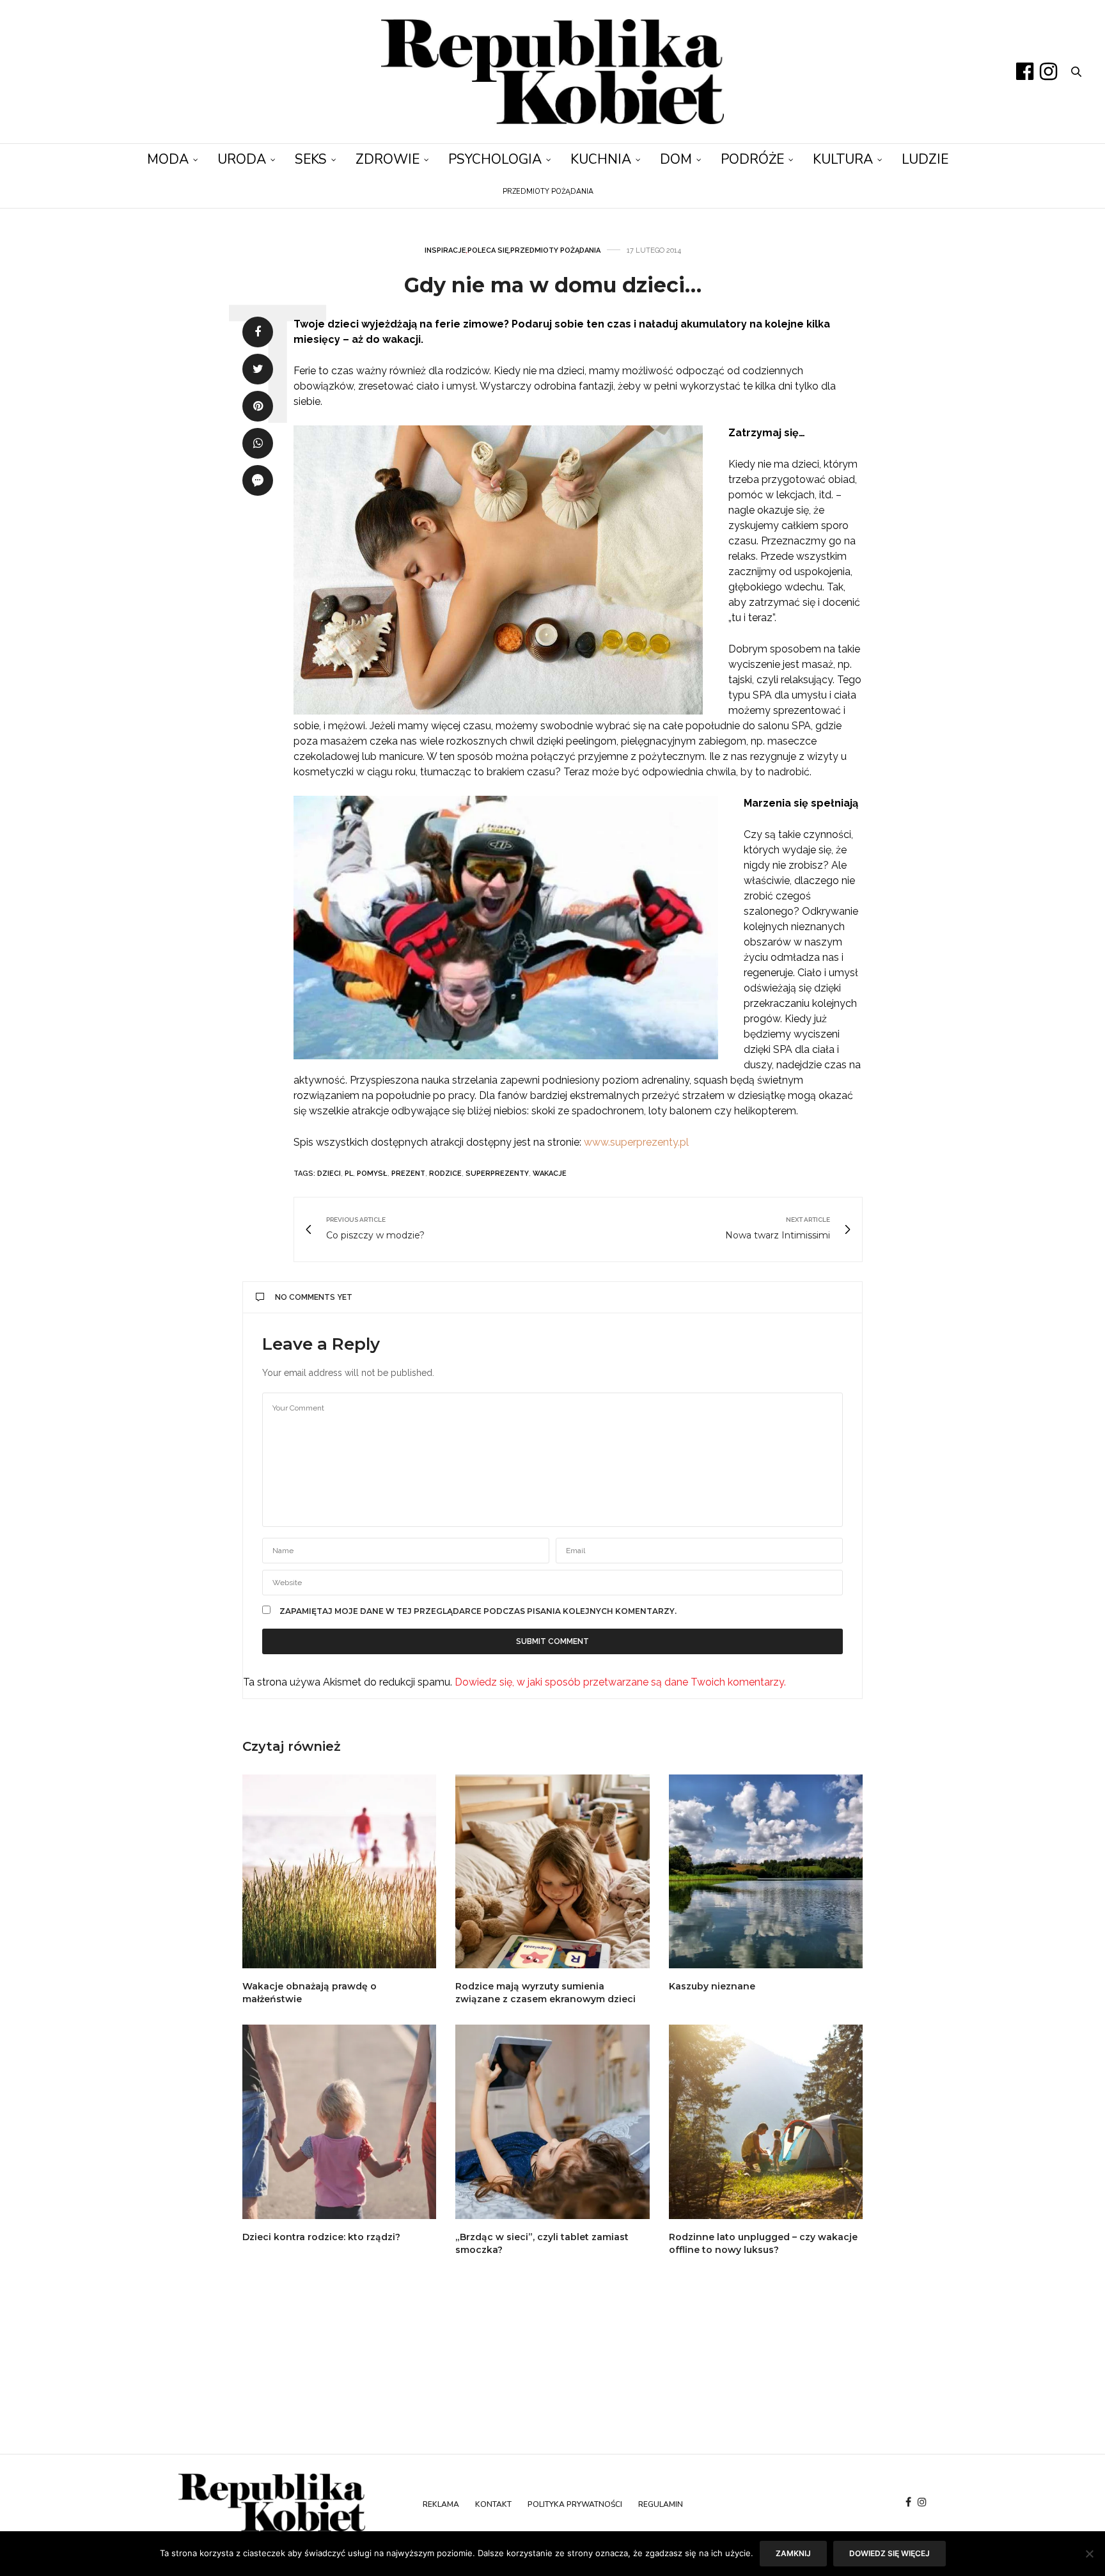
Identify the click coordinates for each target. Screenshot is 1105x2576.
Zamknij (793, 2553)
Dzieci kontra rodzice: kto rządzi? (321, 2237)
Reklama (441, 2504)
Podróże (752, 159)
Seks (311, 159)
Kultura (843, 159)
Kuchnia (601, 159)
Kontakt (493, 2504)
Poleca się (488, 250)
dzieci (329, 1173)
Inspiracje (445, 250)
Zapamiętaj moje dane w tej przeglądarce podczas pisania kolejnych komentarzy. (478, 1611)
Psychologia (495, 159)
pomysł (372, 1173)
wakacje (550, 1173)
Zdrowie (388, 159)
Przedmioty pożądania (548, 192)
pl (349, 1173)
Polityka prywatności (575, 2504)
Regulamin (661, 2504)
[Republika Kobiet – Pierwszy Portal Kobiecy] (552, 72)
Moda (168, 159)
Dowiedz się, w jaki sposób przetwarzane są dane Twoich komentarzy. (620, 1682)
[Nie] (1089, 2554)
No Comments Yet (314, 1297)
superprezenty (497, 1173)
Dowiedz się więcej (889, 2553)
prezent (408, 1173)
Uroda (242, 159)
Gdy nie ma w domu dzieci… (553, 285)
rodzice (445, 1173)
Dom (676, 159)
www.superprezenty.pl (636, 1142)
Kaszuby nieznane (712, 1986)
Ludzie (925, 159)
